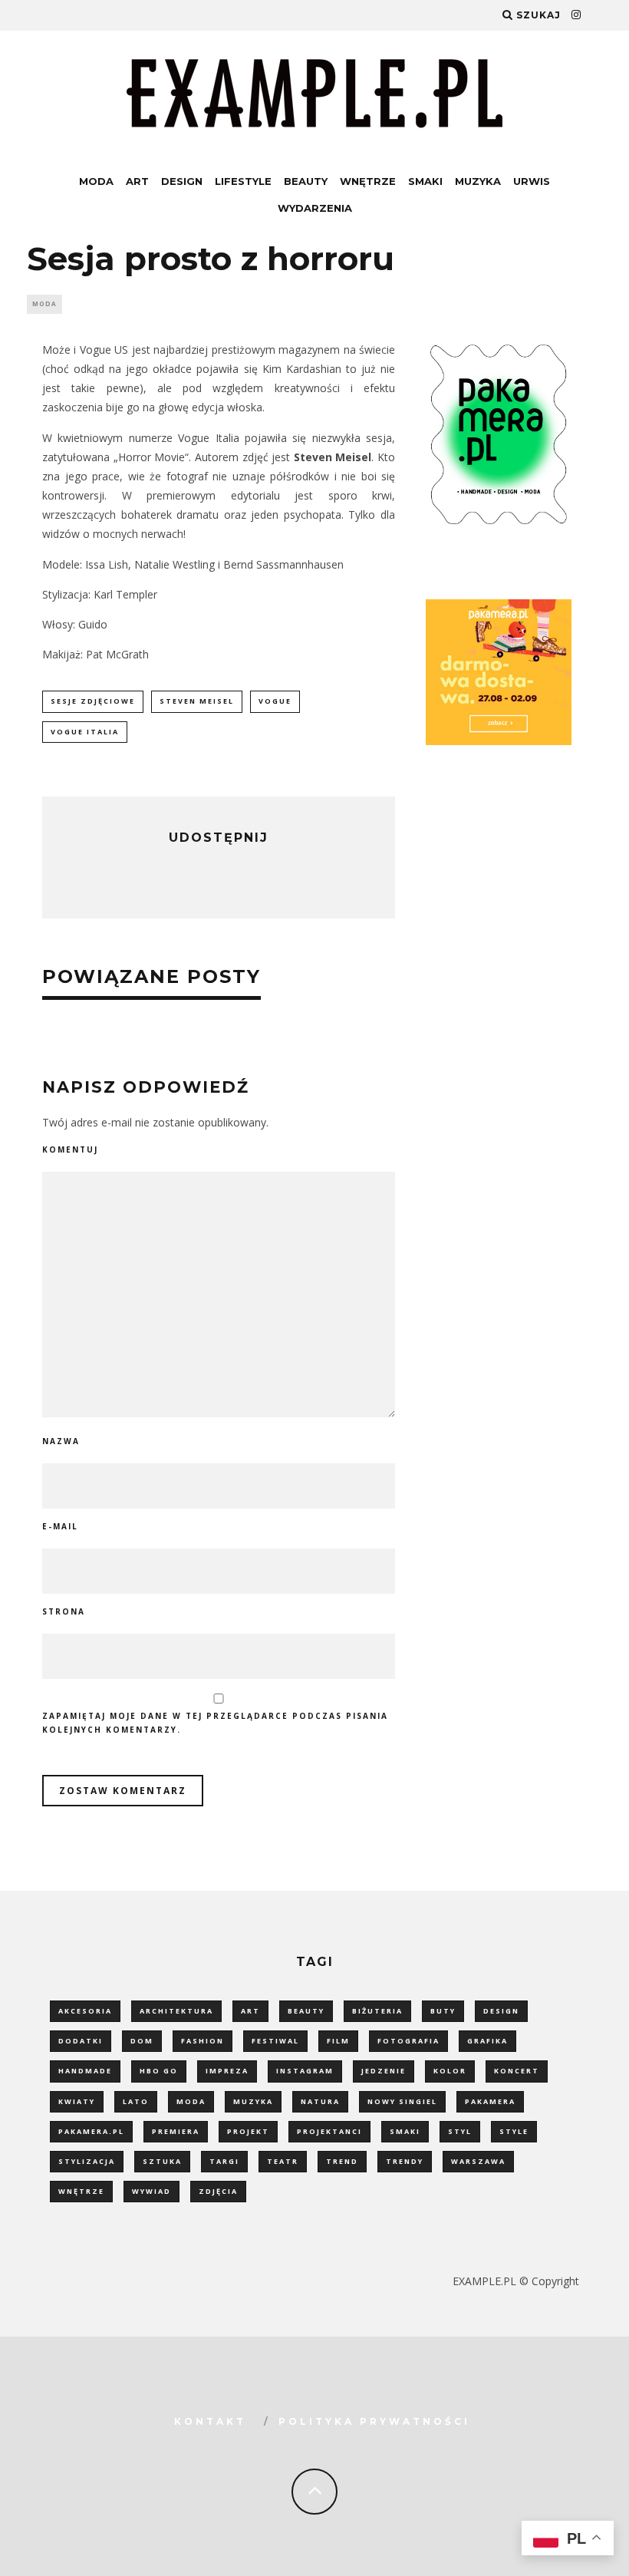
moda (191, 2101)
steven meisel (197, 701)
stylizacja (87, 2161)
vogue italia (85, 732)
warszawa (478, 2161)
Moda (96, 181)
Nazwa (61, 1441)
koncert (517, 2071)
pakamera (490, 2101)
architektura (176, 2011)
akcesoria (85, 2011)
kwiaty (77, 2101)
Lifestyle (243, 181)
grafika (487, 2041)
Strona (64, 1611)
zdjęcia (218, 2191)
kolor (450, 2071)
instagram (305, 2071)
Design (182, 181)
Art (137, 181)
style (514, 2131)
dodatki (81, 2041)
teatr (283, 2161)
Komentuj (70, 1149)
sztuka (162, 2161)
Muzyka (478, 181)
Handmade (85, 2071)
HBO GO (159, 2071)
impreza (227, 2071)
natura (320, 2101)
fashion (203, 2041)
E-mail (60, 1526)
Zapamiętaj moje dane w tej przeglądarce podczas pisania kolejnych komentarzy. (215, 1723)
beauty (306, 2011)
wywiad (151, 2191)
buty (443, 2011)
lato (136, 2101)
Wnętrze (368, 181)
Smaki (425, 181)
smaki (405, 2131)
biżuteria (377, 2011)
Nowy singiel (402, 2101)
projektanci (329, 2131)
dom (142, 2041)
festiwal (275, 2041)
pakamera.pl (91, 2131)
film (338, 2041)
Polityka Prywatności (374, 2421)
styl (460, 2131)
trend (342, 2161)
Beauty (306, 181)
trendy (405, 2161)
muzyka (253, 2101)
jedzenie (384, 2071)
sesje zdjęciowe (93, 701)
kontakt (210, 2421)
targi (224, 2161)
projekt (248, 2131)
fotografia (408, 2041)
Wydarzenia (315, 208)
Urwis (532, 181)
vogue (275, 701)
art (250, 2011)
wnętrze (81, 2191)
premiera (176, 2131)
